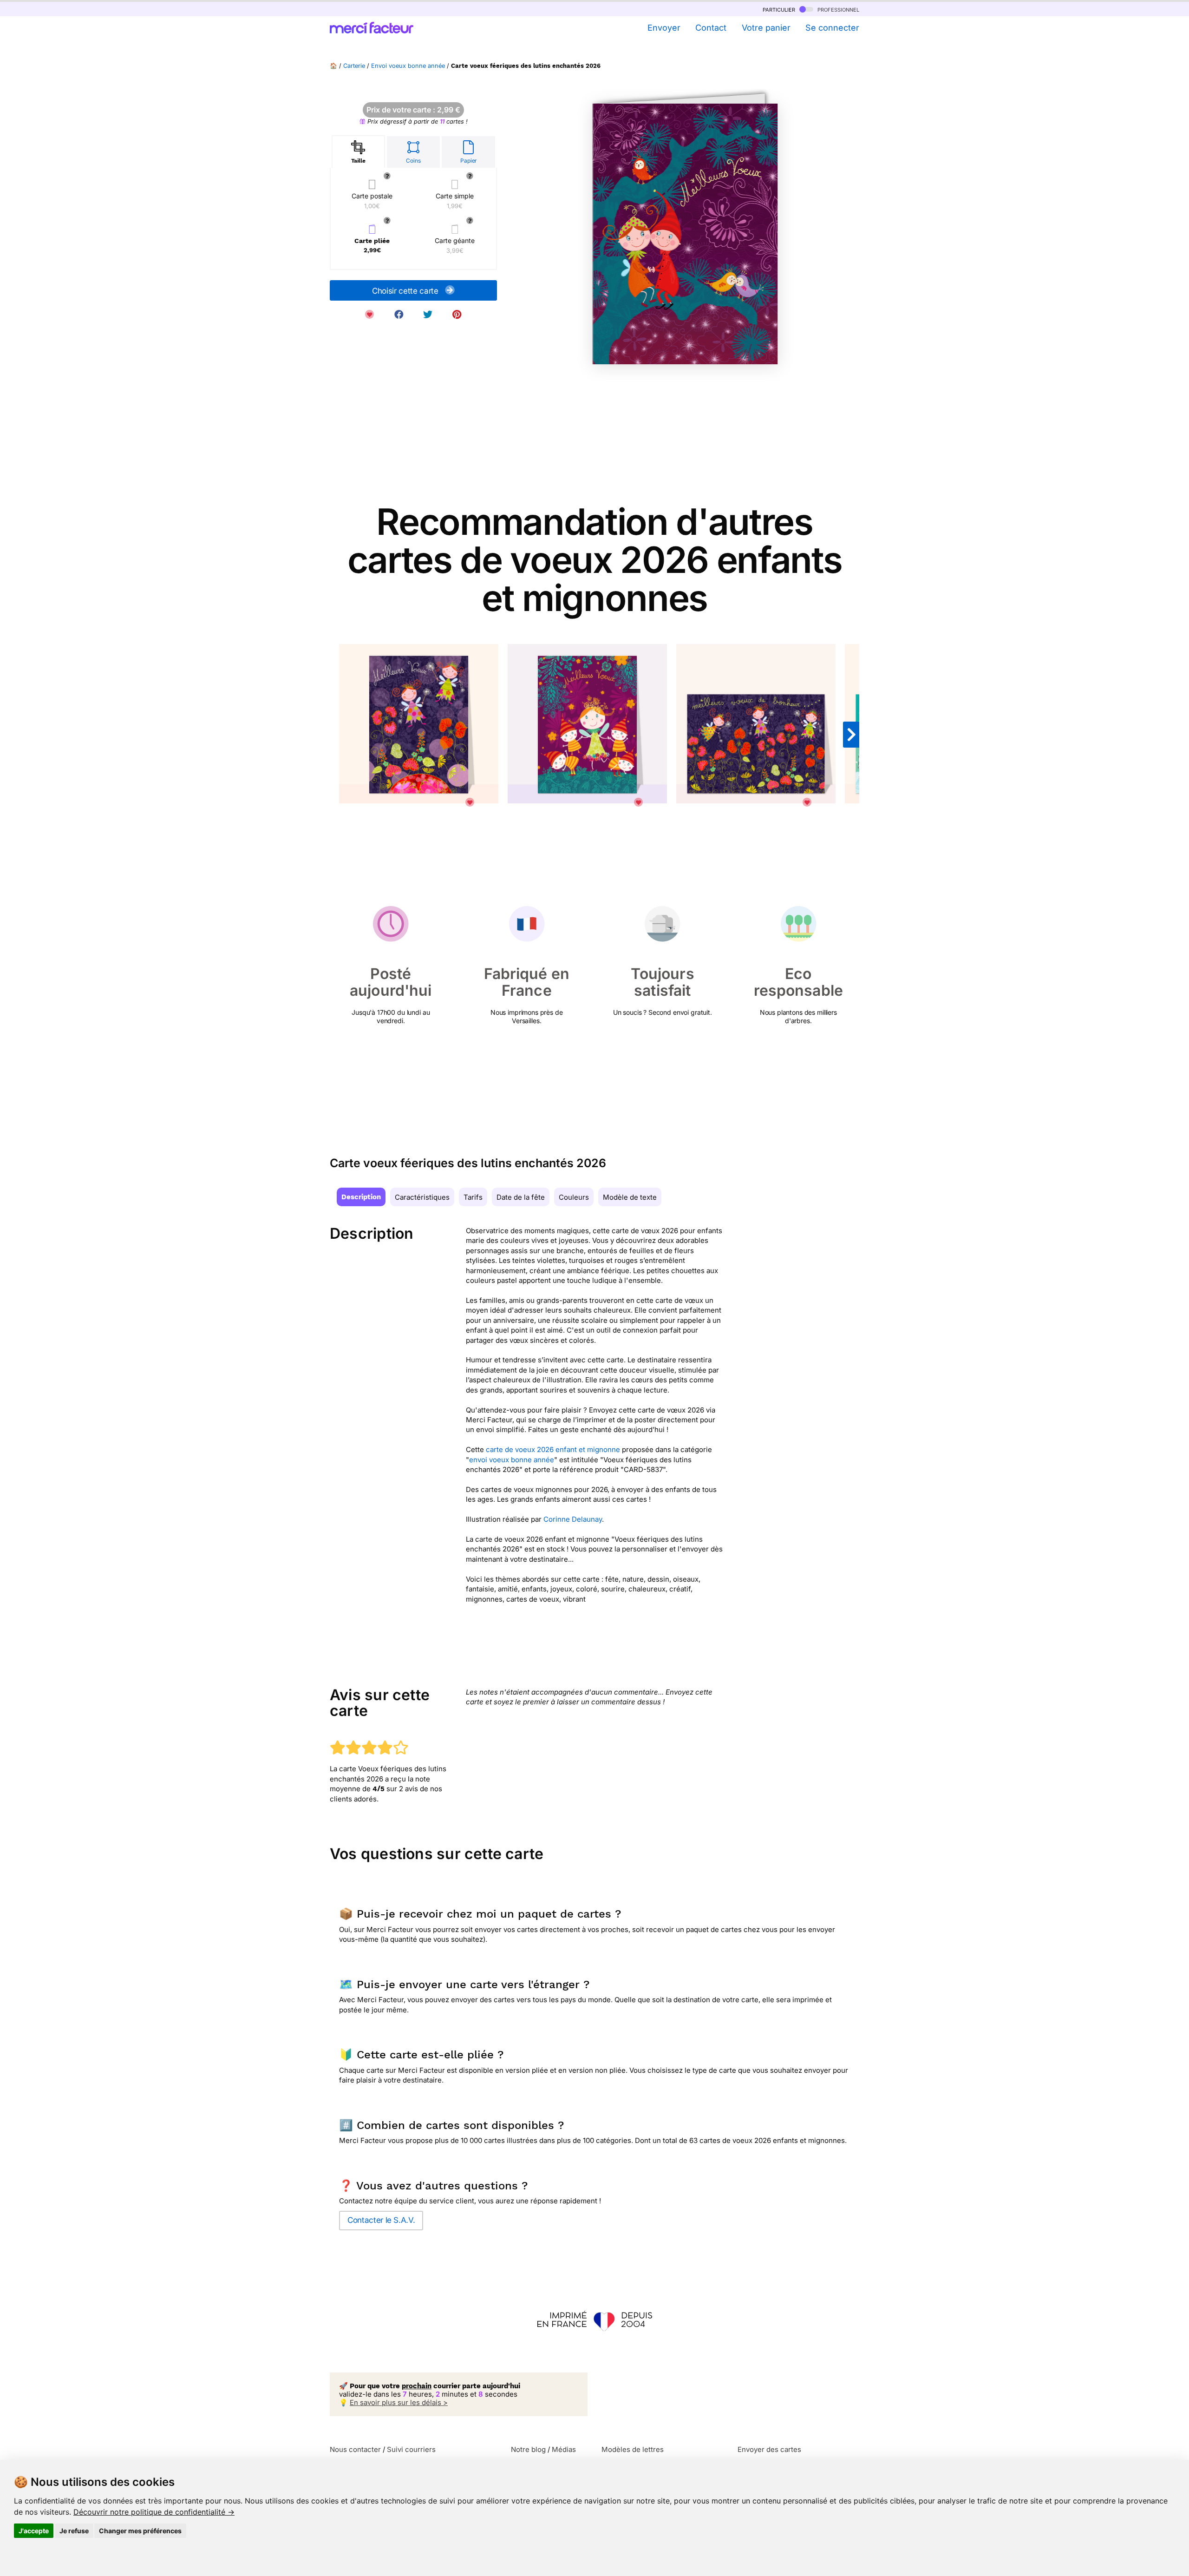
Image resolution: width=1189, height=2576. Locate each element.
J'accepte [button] (34, 2531)
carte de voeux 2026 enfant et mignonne (553, 1449)
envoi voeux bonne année (512, 1460)
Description (361, 1197)
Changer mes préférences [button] (140, 2531)
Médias (564, 2449)
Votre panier (766, 28)
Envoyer (664, 28)
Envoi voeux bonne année (408, 66)
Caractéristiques (422, 1197)
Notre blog (528, 2449)
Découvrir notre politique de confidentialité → (154, 2512)
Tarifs (473, 1197)
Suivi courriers (411, 2449)
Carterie (354, 66)
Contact (711, 28)
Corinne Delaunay (573, 1519)
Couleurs (574, 1197)
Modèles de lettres (633, 2449)
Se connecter (832, 28)
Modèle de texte (630, 1197)
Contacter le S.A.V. (381, 2220)
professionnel (837, 9)
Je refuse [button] (74, 2531)
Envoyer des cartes (769, 2449)
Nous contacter (355, 2449)
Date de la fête (521, 1197)
